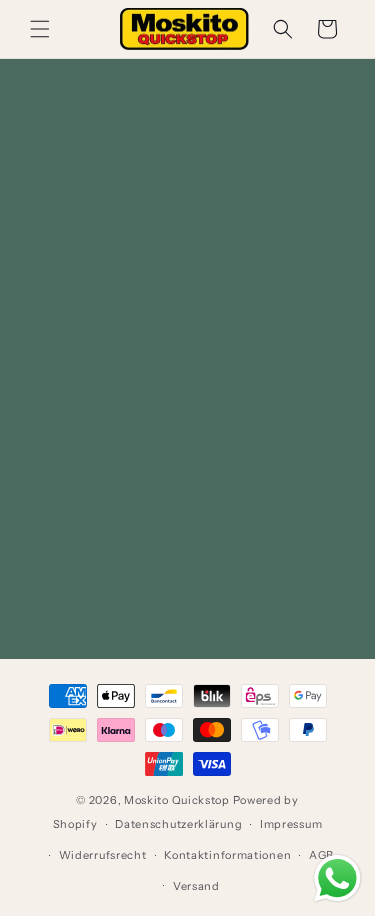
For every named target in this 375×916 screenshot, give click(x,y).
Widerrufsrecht (103, 855)
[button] (40, 29)
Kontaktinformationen (227, 855)
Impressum (291, 824)
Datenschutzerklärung (178, 824)
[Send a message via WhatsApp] (337, 878)
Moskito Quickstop (177, 800)
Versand (196, 886)
